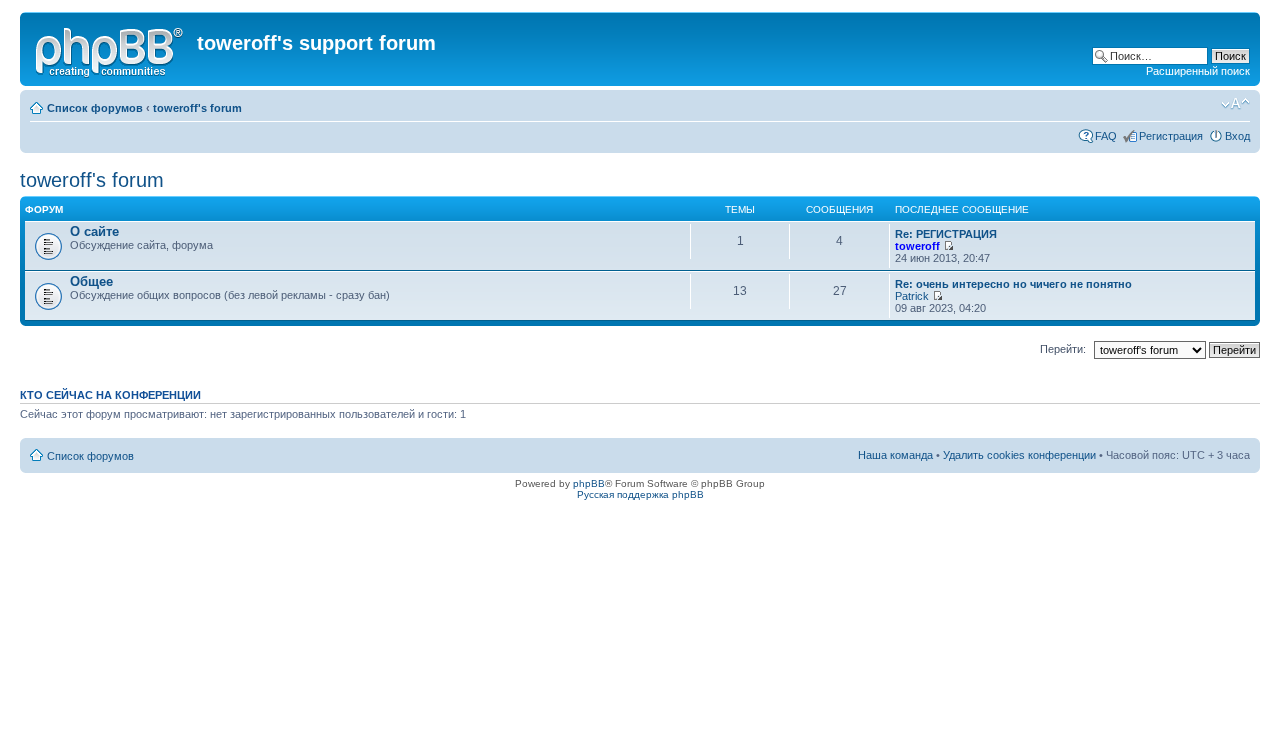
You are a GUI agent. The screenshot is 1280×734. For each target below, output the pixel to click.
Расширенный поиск (1198, 71)
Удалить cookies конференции (1019, 455)
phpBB (589, 483)
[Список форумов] (111, 49)
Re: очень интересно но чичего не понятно (1013, 284)
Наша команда (895, 455)
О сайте (94, 231)
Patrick (912, 296)
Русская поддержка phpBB (640, 494)
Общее (91, 281)
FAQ (1106, 136)
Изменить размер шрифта (1235, 104)
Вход (1237, 136)
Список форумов (95, 108)
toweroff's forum (197, 108)
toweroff (917, 246)
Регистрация (1171, 136)
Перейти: (1063, 349)
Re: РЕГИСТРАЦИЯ (946, 234)
